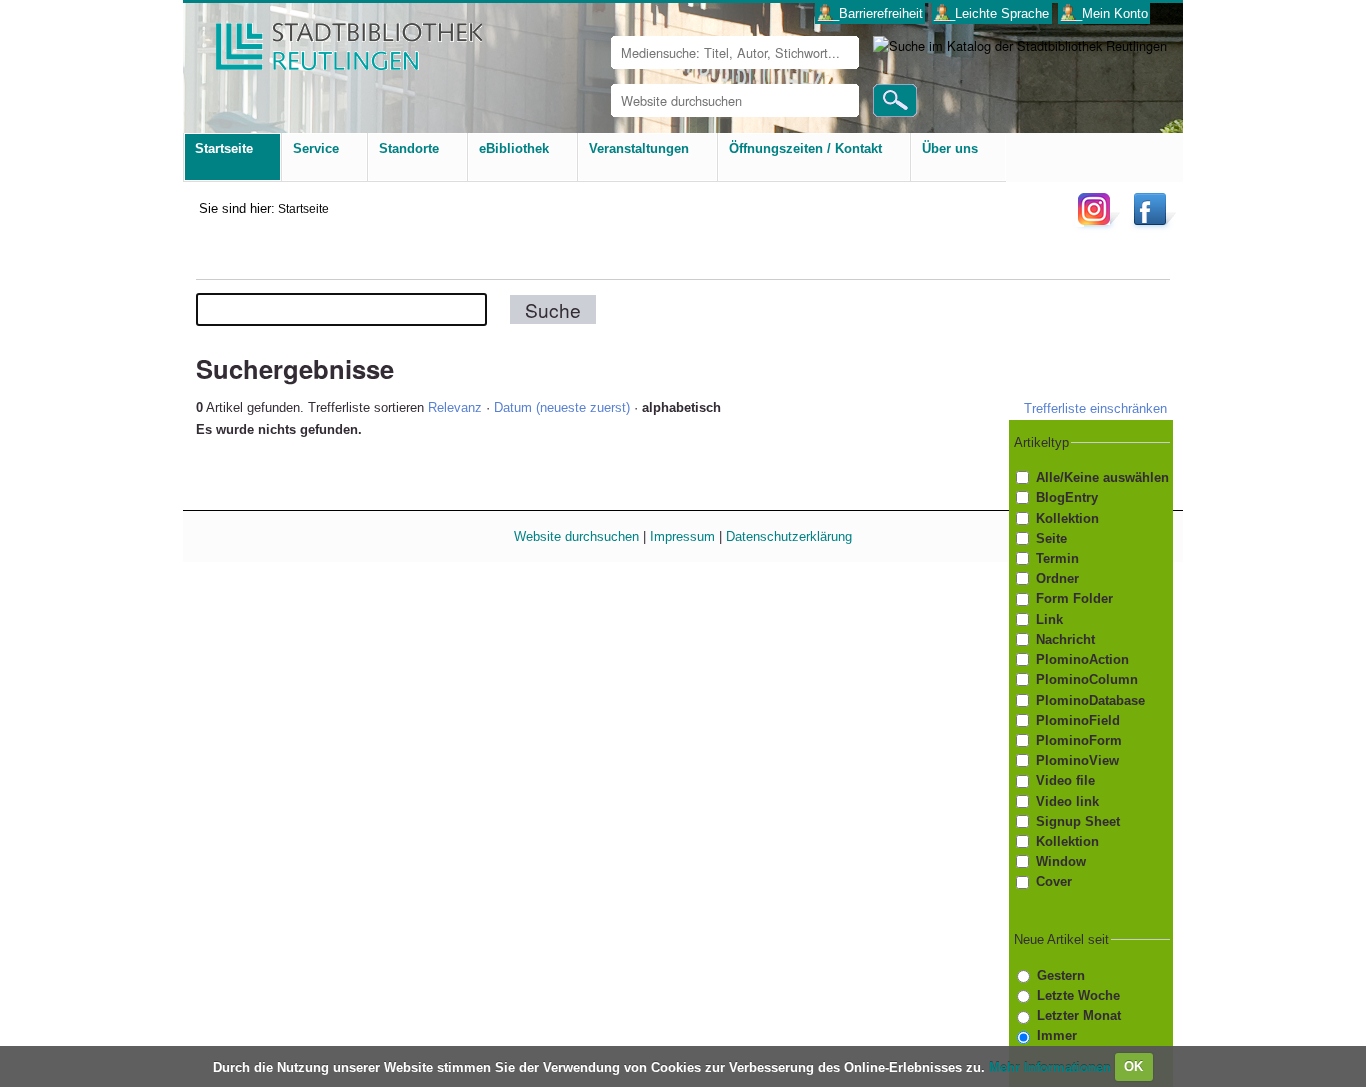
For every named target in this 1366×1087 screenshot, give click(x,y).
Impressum (682, 536)
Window (1061, 861)
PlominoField (1078, 720)
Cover (1054, 882)
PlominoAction (1082, 659)
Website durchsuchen (576, 536)
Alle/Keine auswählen (1102, 477)
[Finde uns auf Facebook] (1152, 224)
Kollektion (1067, 518)
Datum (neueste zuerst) (562, 407)
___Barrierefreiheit (870, 13)
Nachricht (1065, 639)
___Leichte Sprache (991, 13)
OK (1133, 1066)
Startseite (303, 208)
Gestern (1061, 975)
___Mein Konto (1104, 13)
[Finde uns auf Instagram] (1099, 224)
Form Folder (1074, 598)
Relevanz (455, 407)
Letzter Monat (1079, 1015)
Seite (1051, 538)
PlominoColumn (1087, 679)
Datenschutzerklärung (789, 536)
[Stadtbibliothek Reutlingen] (336, 39)
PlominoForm (1079, 740)
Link (1049, 619)
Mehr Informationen (1052, 1066)
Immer (1057, 1035)
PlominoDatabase (1090, 700)
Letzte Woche (1078, 995)
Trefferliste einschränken (1095, 408)
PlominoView (1077, 760)
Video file (1065, 780)
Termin (1057, 558)
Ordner (1057, 578)
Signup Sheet (1078, 821)
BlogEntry (1067, 497)
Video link (1067, 801)
